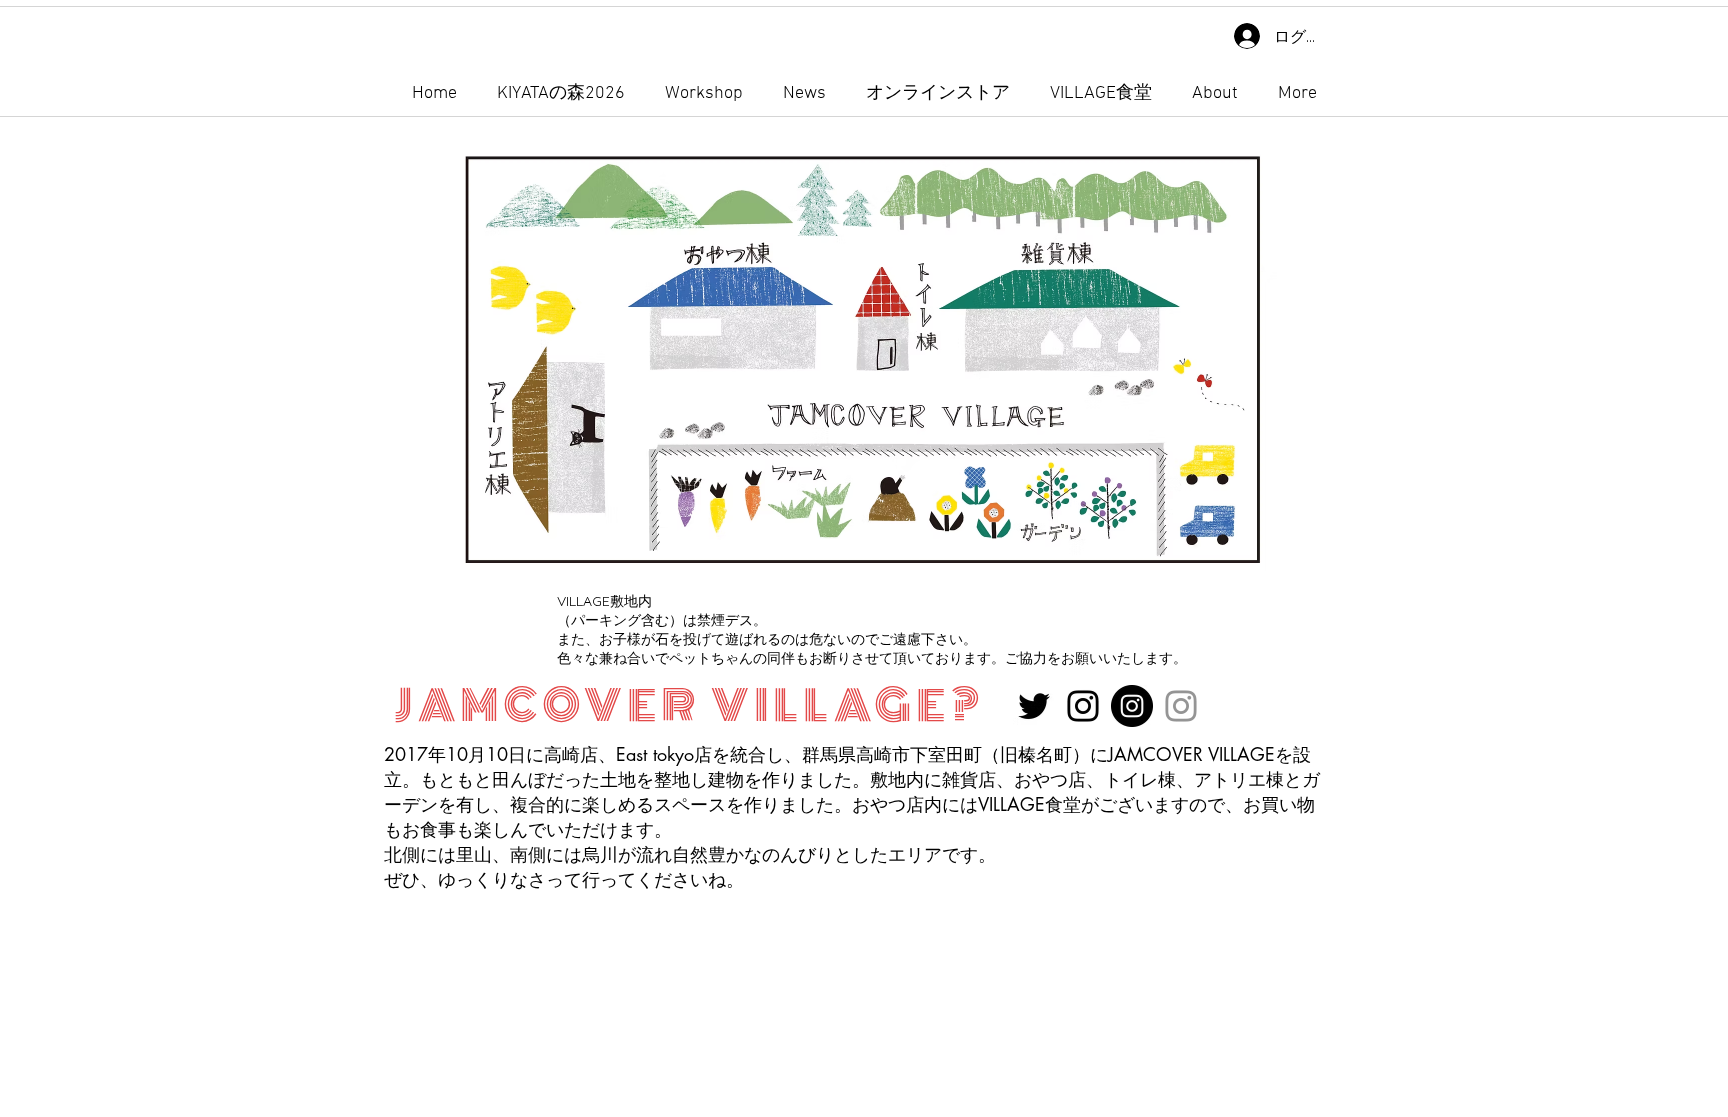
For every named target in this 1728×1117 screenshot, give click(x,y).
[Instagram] (1083, 706)
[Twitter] (1034, 706)
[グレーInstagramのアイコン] (1181, 706)
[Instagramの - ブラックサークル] (1132, 706)
